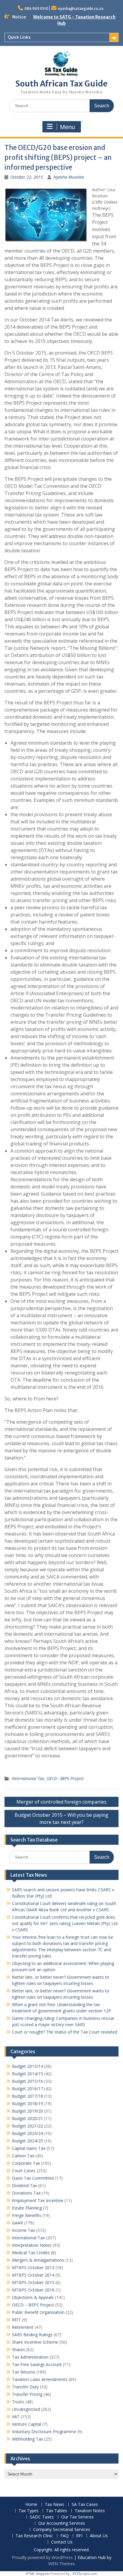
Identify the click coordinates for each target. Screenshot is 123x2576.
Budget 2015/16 (27, 2081)
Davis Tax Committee (33, 2178)
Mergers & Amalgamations (38, 2260)
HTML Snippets (38, 2573)
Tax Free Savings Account (37, 2364)
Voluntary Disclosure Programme (44, 2432)
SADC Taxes (42, 2517)
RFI (79, 2536)
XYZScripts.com (85, 2573)
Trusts (18, 2402)
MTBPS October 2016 (33, 2290)
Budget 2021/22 (27, 2126)
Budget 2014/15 (27, 2074)
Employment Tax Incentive (38, 2200)
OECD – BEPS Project (33, 2305)
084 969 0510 (36, 8)
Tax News (54, 2505)
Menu (67, 127)
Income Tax (23, 2230)
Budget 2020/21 (27, 2118)
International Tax (28, 1778)
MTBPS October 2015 (33, 2282)
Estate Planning (27, 2208)
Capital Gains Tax (29, 2148)
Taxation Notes (90, 2511)
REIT (16, 2320)
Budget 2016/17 (27, 2089)
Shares (19, 2350)
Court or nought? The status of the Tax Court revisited (64, 2032)
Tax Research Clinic (34, 2536)
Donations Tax (26, 2193)
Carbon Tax (23, 2156)
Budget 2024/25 (27, 2141)
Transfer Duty (25, 2387)
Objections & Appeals (33, 2297)
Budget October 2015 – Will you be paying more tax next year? (61, 1819)
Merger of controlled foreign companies (61, 1802)
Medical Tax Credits (31, 2253)
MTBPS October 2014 (33, 2275)
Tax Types (29, 2511)
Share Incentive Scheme (35, 2342)
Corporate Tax (26, 2163)
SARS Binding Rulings (32, 2335)
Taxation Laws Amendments (40, 2379)
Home (31, 2505)
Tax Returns (24, 2372)
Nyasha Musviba (69, 177)
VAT (16, 2417)
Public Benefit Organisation (38, 2312)
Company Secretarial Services (62, 2530)
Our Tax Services (77, 2517)
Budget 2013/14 (27, 2066)
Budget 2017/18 (27, 2096)
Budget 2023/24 (27, 2133)
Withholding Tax (27, 2439)
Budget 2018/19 (27, 2103)
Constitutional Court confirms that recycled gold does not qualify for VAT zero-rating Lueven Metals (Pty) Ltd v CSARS (65, 1923)
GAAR (17, 2223)
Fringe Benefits (27, 2215)
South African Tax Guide (61, 84)
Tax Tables (57, 2511)
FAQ (64, 2536)
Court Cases (24, 2171)
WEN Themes (62, 2564)
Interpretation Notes (32, 2245)
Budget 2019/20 (27, 2111)
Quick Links (19, 37)
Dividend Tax (24, 2185)
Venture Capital (27, 2424)
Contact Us (62, 2542)
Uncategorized (26, 2409)
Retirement (23, 2327)
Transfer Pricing (27, 2394)
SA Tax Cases (85, 2505)
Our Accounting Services (62, 2523)
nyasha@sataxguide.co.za (81, 8)
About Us (99, 2536)
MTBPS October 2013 (33, 2267)
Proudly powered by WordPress (42, 2557)
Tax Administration (30, 2357)
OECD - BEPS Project (65, 1778)
